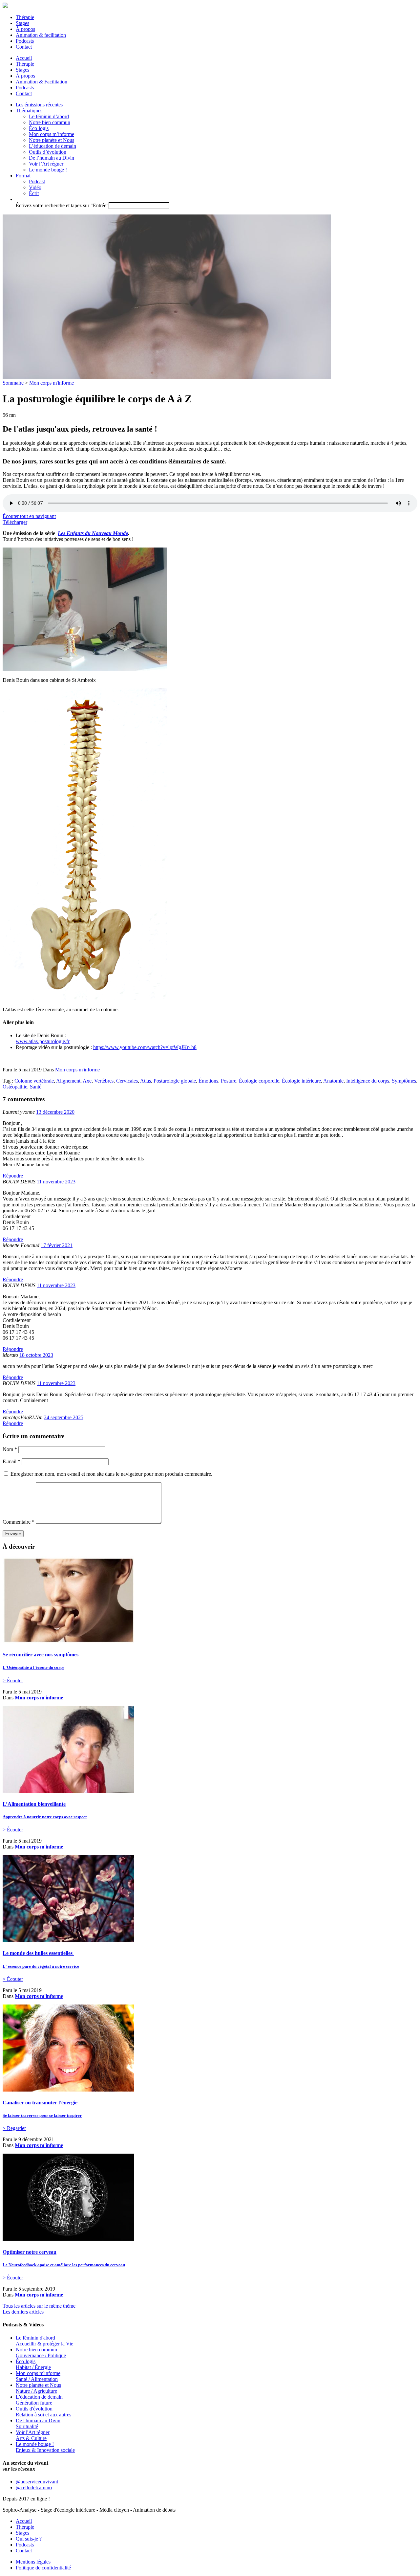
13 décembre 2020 (55, 1112)
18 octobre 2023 (36, 1355)
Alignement (68, 1081)
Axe (87, 1081)
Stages (22, 23)
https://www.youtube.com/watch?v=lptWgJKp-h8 (145, 1047)
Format (23, 176)
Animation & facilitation (41, 35)
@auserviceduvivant (37, 2482)
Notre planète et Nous (52, 140)
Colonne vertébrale (34, 1081)
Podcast (37, 181)
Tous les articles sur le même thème (39, 2306)
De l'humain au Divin (38, 2423)
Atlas (146, 1081)
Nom (10, 1449)
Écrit (34, 193)
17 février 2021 (57, 1245)
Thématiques (29, 111)
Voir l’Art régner (46, 164)
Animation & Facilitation (42, 82)
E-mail (11, 1461)
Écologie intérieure (301, 1081)
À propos (25, 29)
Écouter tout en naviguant (29, 516)
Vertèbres (104, 1081)
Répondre (13, 1176)
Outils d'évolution (43, 2412)
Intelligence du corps (368, 1081)
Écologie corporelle (259, 1081)
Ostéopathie (15, 1087)
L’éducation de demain (52, 146)
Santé (36, 1087)
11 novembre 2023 (56, 1182)
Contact (24, 47)
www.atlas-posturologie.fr (43, 1041)
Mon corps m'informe (52, 383)
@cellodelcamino (34, 2487)
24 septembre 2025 (64, 1417)
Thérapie (25, 17)
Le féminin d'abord (44, 2341)
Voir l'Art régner (33, 2435)
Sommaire (13, 383)
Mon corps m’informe (52, 134)
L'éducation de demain (39, 2400)
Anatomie (333, 1081)
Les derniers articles (23, 2312)
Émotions (208, 1081)
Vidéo (35, 187)
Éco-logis (39, 128)
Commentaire (19, 1522)
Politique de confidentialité (43, 2568)
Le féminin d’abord (49, 116)
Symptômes (404, 1081)
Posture (229, 1081)
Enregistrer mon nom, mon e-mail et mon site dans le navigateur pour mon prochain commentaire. (111, 1474)
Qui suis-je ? (29, 2539)
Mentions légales (33, 2562)
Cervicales (127, 1081)
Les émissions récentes (39, 105)
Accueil (24, 58)
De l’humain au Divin (52, 158)
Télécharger (15, 522)
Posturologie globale (175, 1081)
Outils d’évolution (48, 152)
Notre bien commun (50, 122)
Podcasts (25, 41)
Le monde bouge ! (48, 170)
